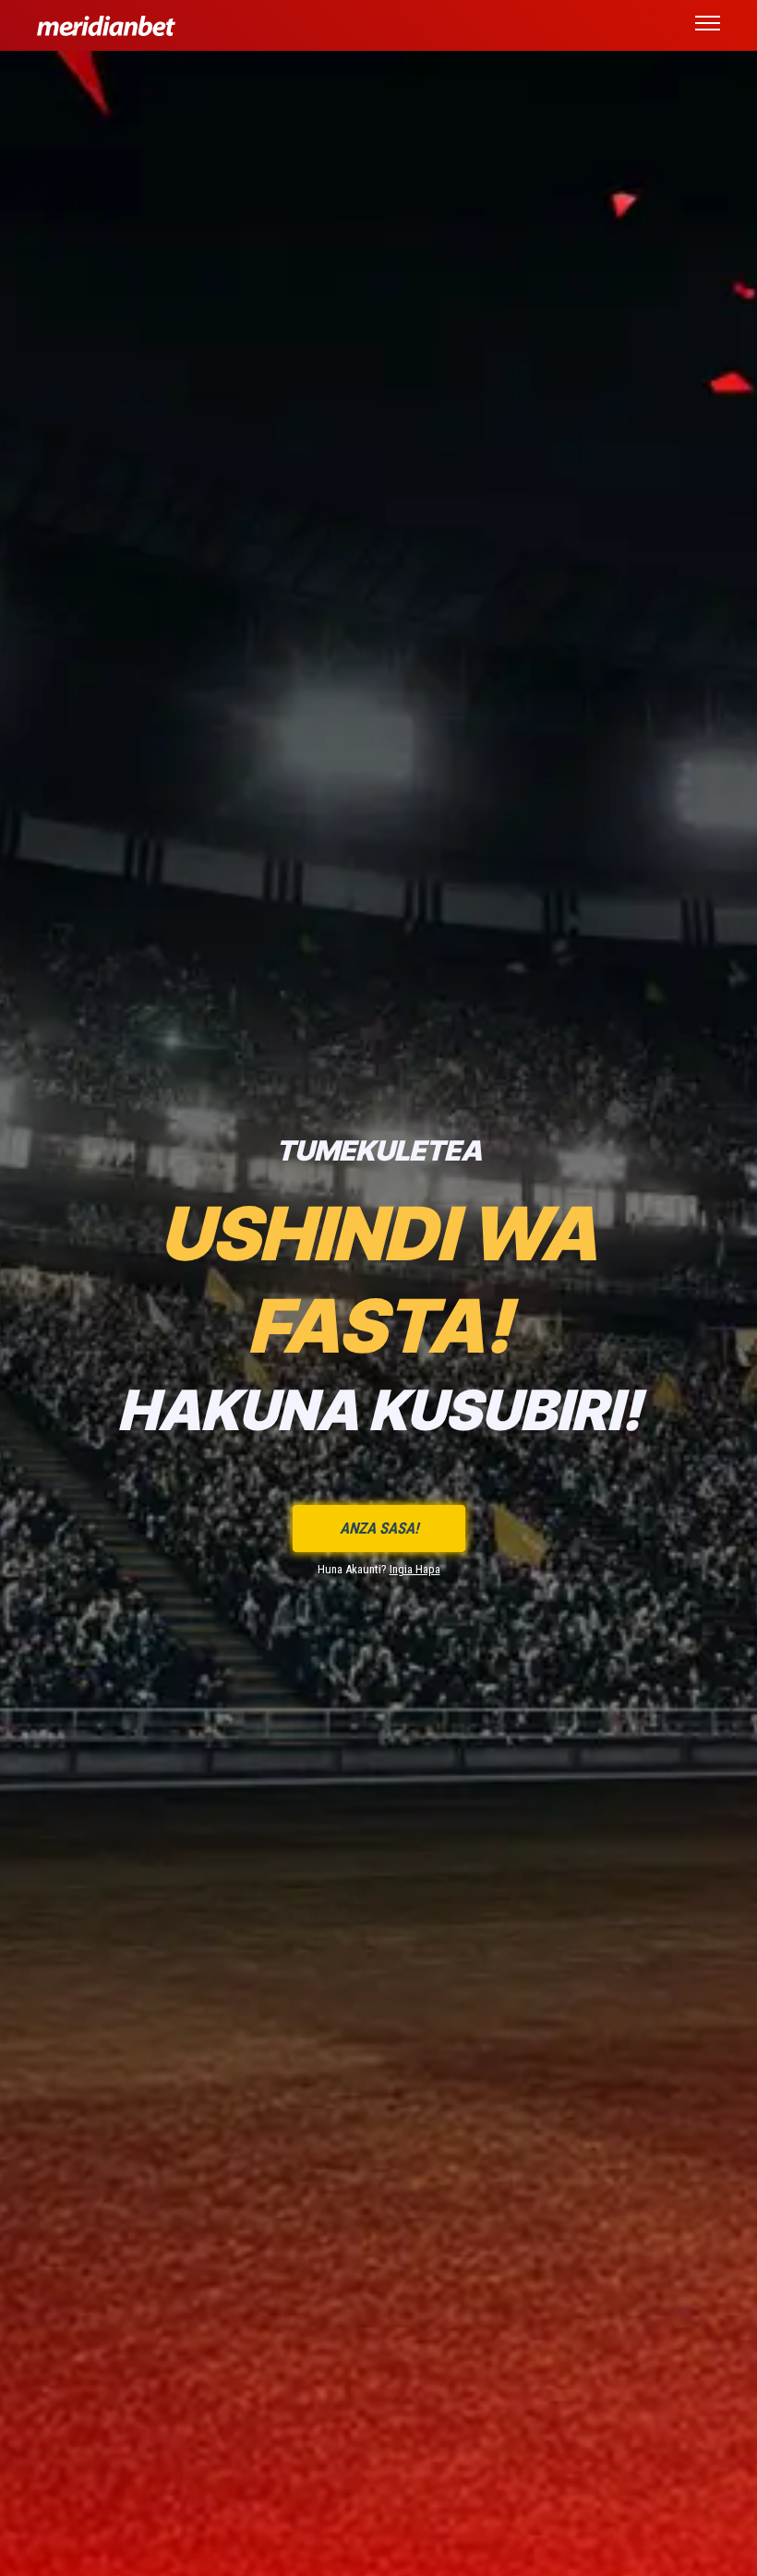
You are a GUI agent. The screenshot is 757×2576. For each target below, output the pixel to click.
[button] (708, 26)
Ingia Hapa (415, 1569)
